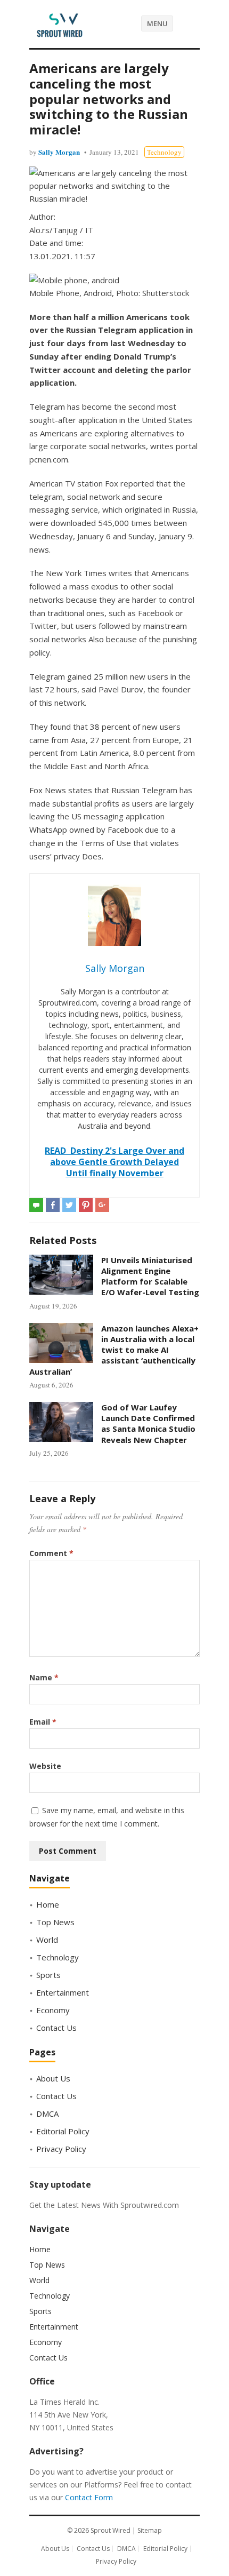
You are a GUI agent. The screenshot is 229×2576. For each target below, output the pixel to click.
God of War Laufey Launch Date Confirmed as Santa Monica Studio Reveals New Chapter (148, 1423)
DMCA (47, 2114)
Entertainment (63, 1992)
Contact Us (56, 2028)
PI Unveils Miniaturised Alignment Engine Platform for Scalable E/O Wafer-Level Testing (150, 1276)
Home (48, 1904)
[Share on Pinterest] (86, 1205)
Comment (51, 1553)
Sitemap (150, 2530)
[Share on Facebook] (53, 1205)
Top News (55, 1922)
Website (45, 1766)
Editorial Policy (63, 2131)
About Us (53, 2078)
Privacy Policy (61, 2149)
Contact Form (89, 2497)
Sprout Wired (111, 2530)
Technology (164, 152)
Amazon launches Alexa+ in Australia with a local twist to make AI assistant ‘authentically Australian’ (114, 1350)
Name (44, 1677)
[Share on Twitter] (69, 1205)
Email (43, 1722)
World (47, 1940)
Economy (53, 2010)
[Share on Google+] (102, 1205)
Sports (48, 1975)
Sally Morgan (59, 152)
